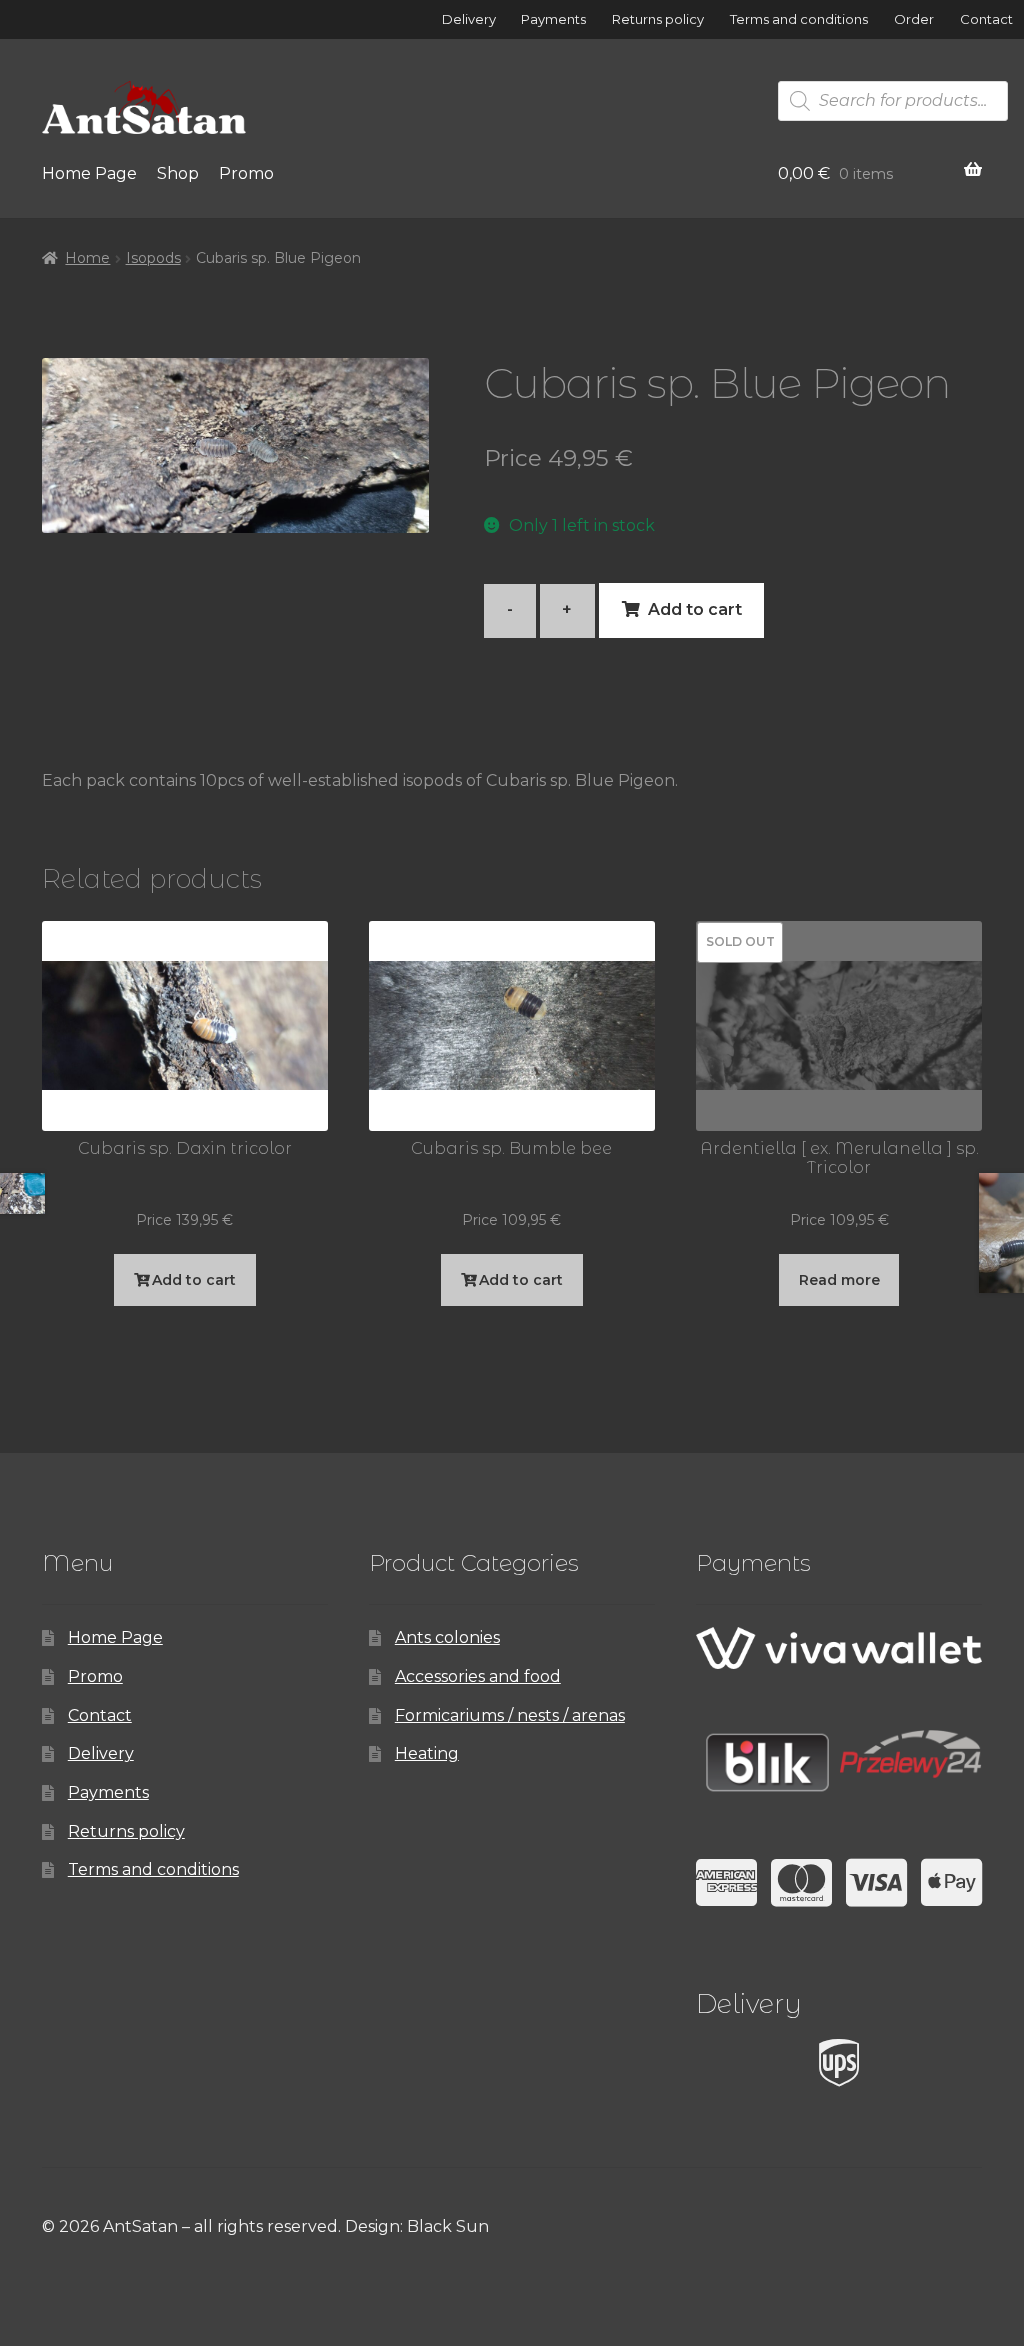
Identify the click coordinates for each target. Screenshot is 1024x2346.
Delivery (469, 19)
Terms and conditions (799, 19)
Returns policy (658, 19)
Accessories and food (478, 1676)
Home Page (89, 173)
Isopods (153, 258)
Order (914, 19)
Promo (246, 173)
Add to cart (695, 609)
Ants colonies (447, 1637)
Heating (427, 1753)
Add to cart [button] (194, 1280)
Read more (839, 1280)
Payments (553, 19)
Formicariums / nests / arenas (510, 1715)
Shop (178, 173)
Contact (986, 19)
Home (87, 258)
